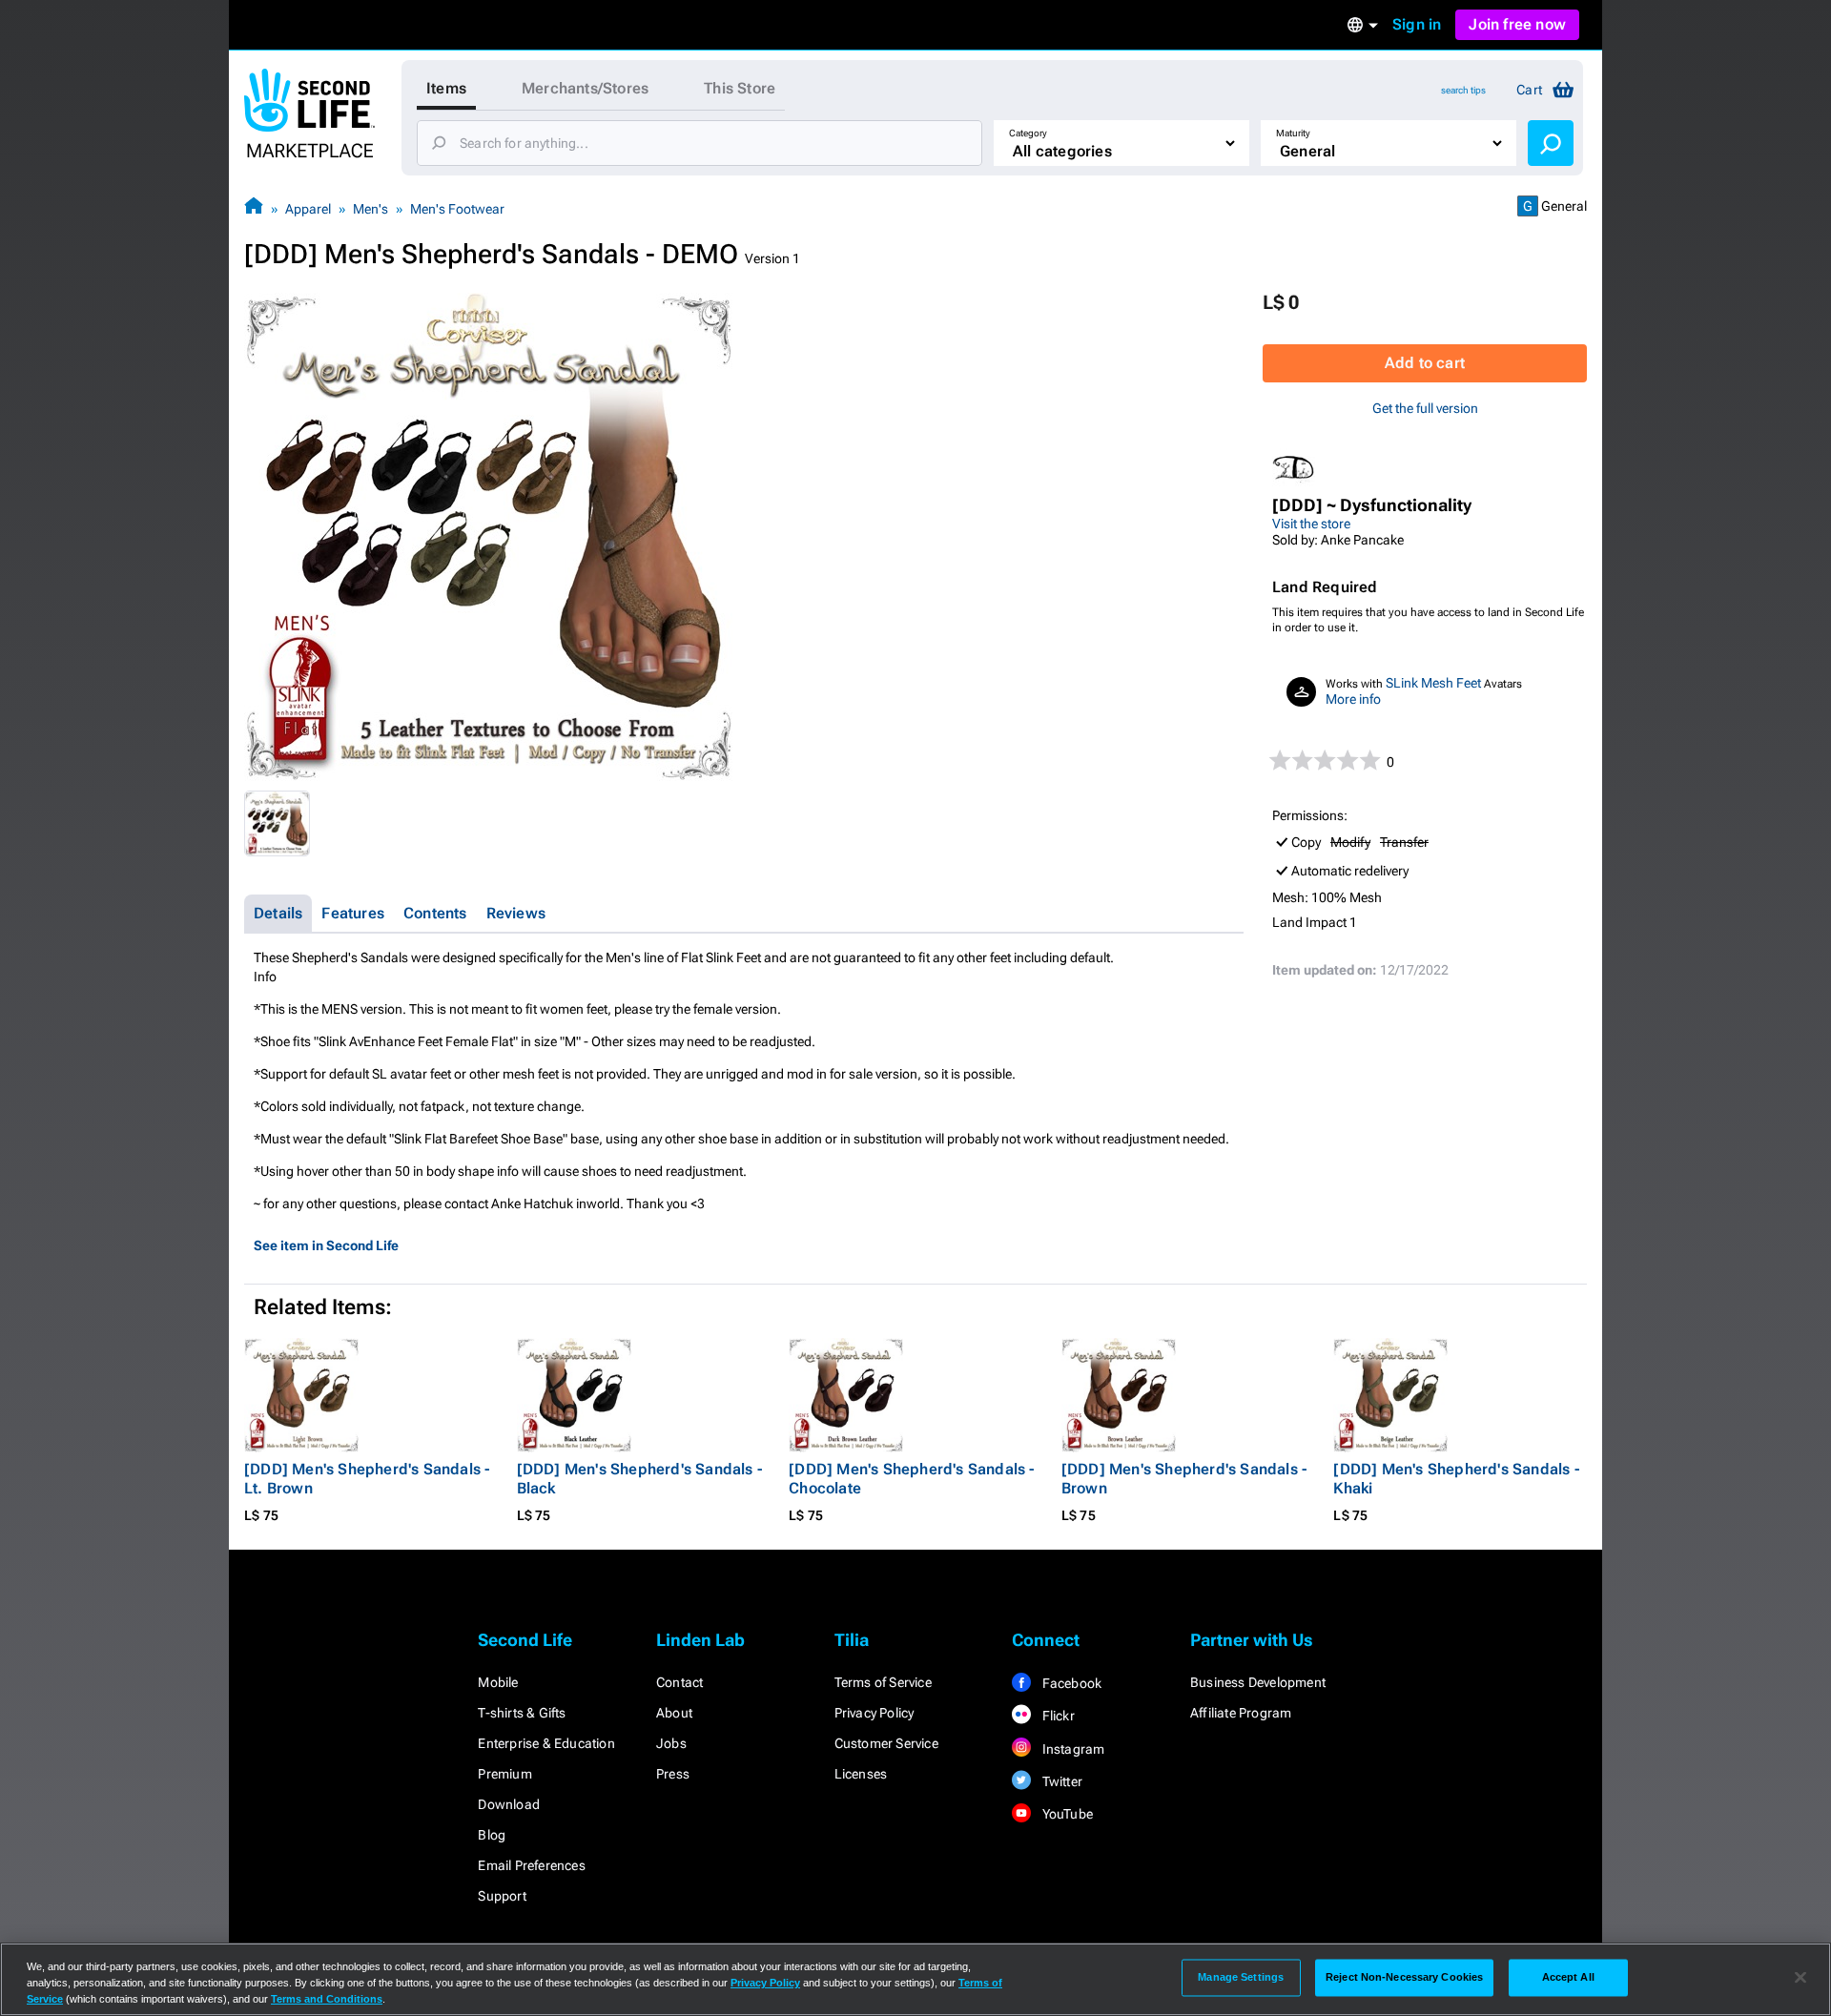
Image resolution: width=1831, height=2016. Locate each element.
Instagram (1071, 1749)
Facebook (1070, 1683)
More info (1353, 699)
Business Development (1258, 1682)
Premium (504, 1774)
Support (502, 1896)
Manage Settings (1241, 1977)
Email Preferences (531, 1865)
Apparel (308, 209)
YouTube (1066, 1814)
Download (509, 1804)
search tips (1463, 90)
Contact (679, 1682)
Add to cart (1425, 363)
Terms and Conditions (327, 1999)
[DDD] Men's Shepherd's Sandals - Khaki (1456, 1479)
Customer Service (886, 1743)
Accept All (1568, 1977)
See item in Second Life (326, 1245)
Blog (492, 1835)
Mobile (498, 1682)
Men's (370, 209)
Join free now (1517, 24)
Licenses (861, 1774)
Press (673, 1774)
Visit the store (1311, 524)
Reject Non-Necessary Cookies (1404, 1977)
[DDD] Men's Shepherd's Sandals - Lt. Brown (367, 1479)
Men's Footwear (457, 209)
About (674, 1713)
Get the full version (1425, 408)
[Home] (254, 208)
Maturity (1293, 133)
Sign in (1417, 24)
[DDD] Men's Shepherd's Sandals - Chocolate (911, 1479)
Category (1028, 133)
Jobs (671, 1743)
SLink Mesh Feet (1433, 683)
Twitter (1060, 1781)
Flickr (1056, 1716)
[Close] (1800, 1978)
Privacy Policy (874, 1713)
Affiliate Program (1241, 1713)
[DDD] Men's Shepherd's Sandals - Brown (1184, 1479)
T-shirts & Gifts (522, 1713)
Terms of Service (883, 1682)
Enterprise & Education (546, 1743)
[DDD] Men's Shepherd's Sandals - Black (639, 1479)
